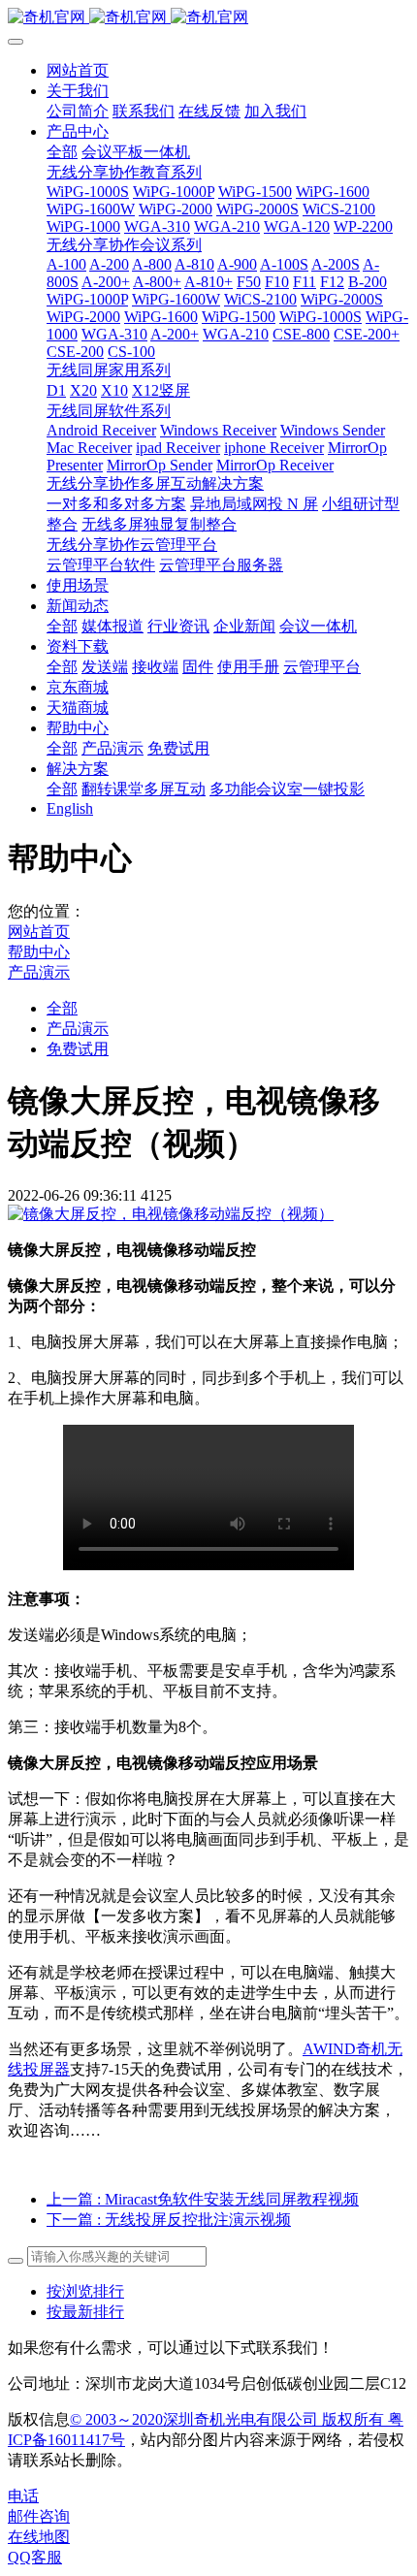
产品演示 (39, 972)
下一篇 (169, 2220)
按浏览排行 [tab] (85, 2291)
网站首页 (78, 70)
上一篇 (203, 2199)
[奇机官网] (208, 18)
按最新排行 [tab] (85, 2312)
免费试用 (78, 1049)
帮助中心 (39, 952)
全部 (62, 152)
